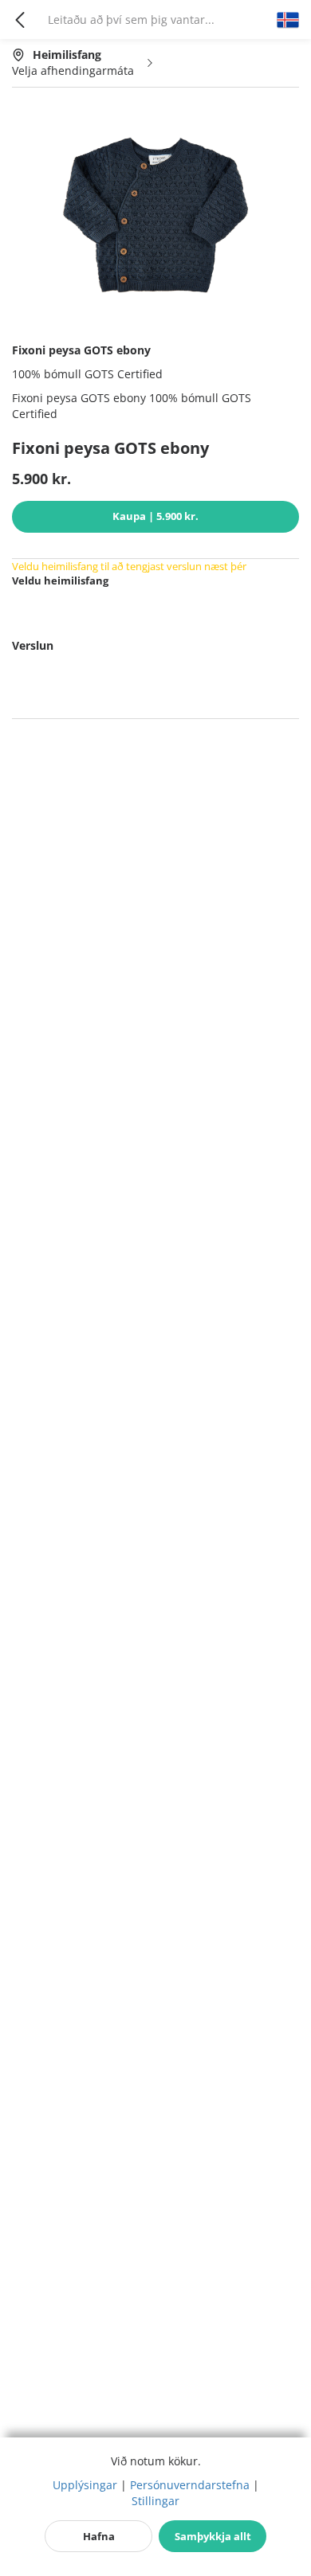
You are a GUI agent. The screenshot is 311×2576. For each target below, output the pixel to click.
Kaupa (155, 516)
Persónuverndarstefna (190, 2485)
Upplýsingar (85, 2485)
